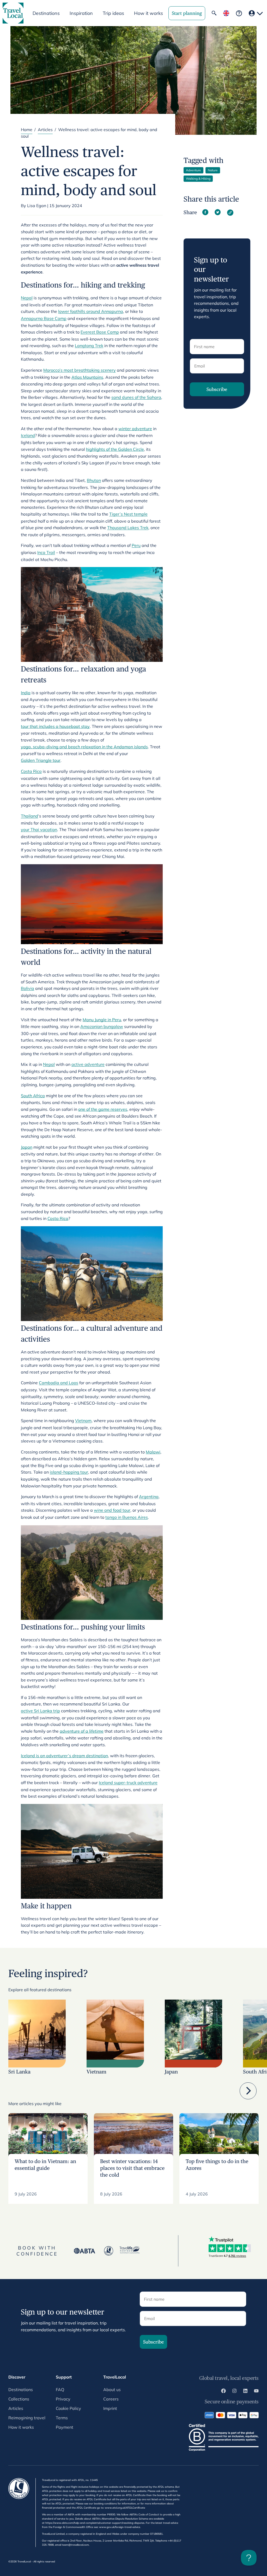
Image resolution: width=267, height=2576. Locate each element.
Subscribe (217, 389)
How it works (148, 13)
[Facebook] (223, 2392)
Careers (111, 2399)
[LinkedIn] (245, 2392)
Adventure (193, 170)
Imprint (110, 2408)
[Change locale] (226, 13)
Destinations (21, 2390)
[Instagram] (234, 2392)
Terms (62, 2418)
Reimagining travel (27, 2418)
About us (112, 2390)
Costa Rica (58, 1218)
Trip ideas (113, 13)
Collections (19, 2399)
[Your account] (256, 13)
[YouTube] (256, 2392)
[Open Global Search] (214, 13)
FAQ (60, 2390)
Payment (65, 2427)
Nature (213, 170)
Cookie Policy (68, 2408)
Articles (45, 130)
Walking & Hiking (198, 179)
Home (27, 130)
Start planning (187, 13)
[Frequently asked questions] (239, 13)
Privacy (63, 2399)
